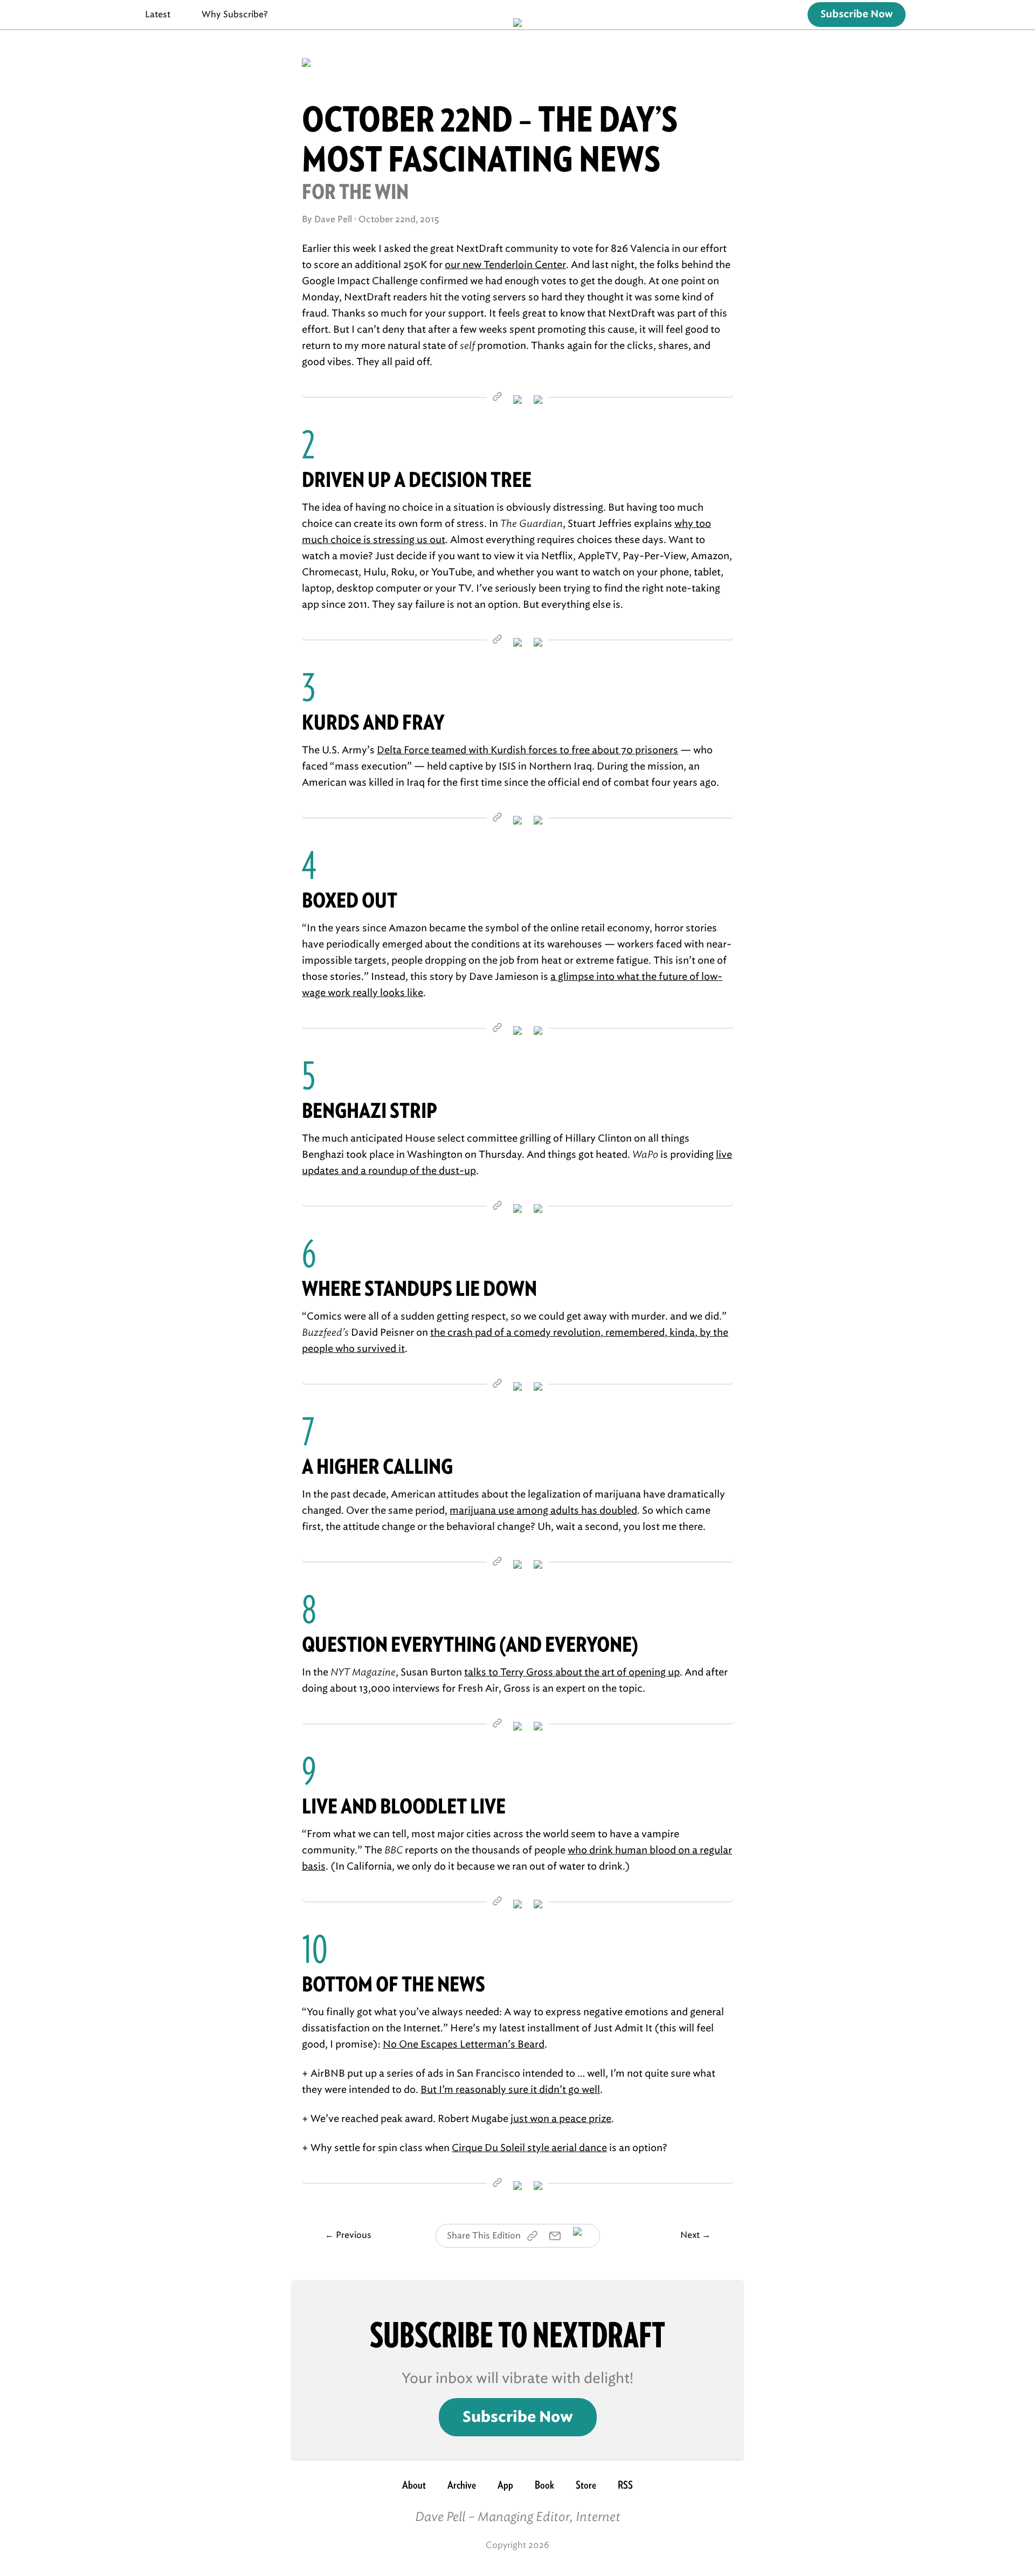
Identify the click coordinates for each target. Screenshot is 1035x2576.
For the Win (355, 192)
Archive (462, 2485)
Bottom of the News (394, 1984)
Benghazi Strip (370, 1111)
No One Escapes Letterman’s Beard (464, 2044)
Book (544, 2485)
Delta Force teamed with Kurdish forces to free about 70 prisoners (527, 750)
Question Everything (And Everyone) (470, 1644)
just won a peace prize (561, 2119)
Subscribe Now (857, 15)
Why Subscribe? (235, 14)
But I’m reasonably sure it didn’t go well (510, 2090)
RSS (625, 2485)
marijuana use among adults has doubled (543, 1510)
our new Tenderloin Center (505, 265)
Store (586, 2485)
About (414, 2485)
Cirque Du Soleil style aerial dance (529, 2148)
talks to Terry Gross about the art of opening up (572, 1672)
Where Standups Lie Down (419, 1289)
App (505, 2485)
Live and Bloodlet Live (404, 1806)
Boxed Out (350, 900)
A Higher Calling (377, 1466)
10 (315, 1949)
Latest (158, 14)
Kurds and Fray (373, 722)
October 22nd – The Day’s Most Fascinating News (490, 139)
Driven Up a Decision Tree (417, 480)
